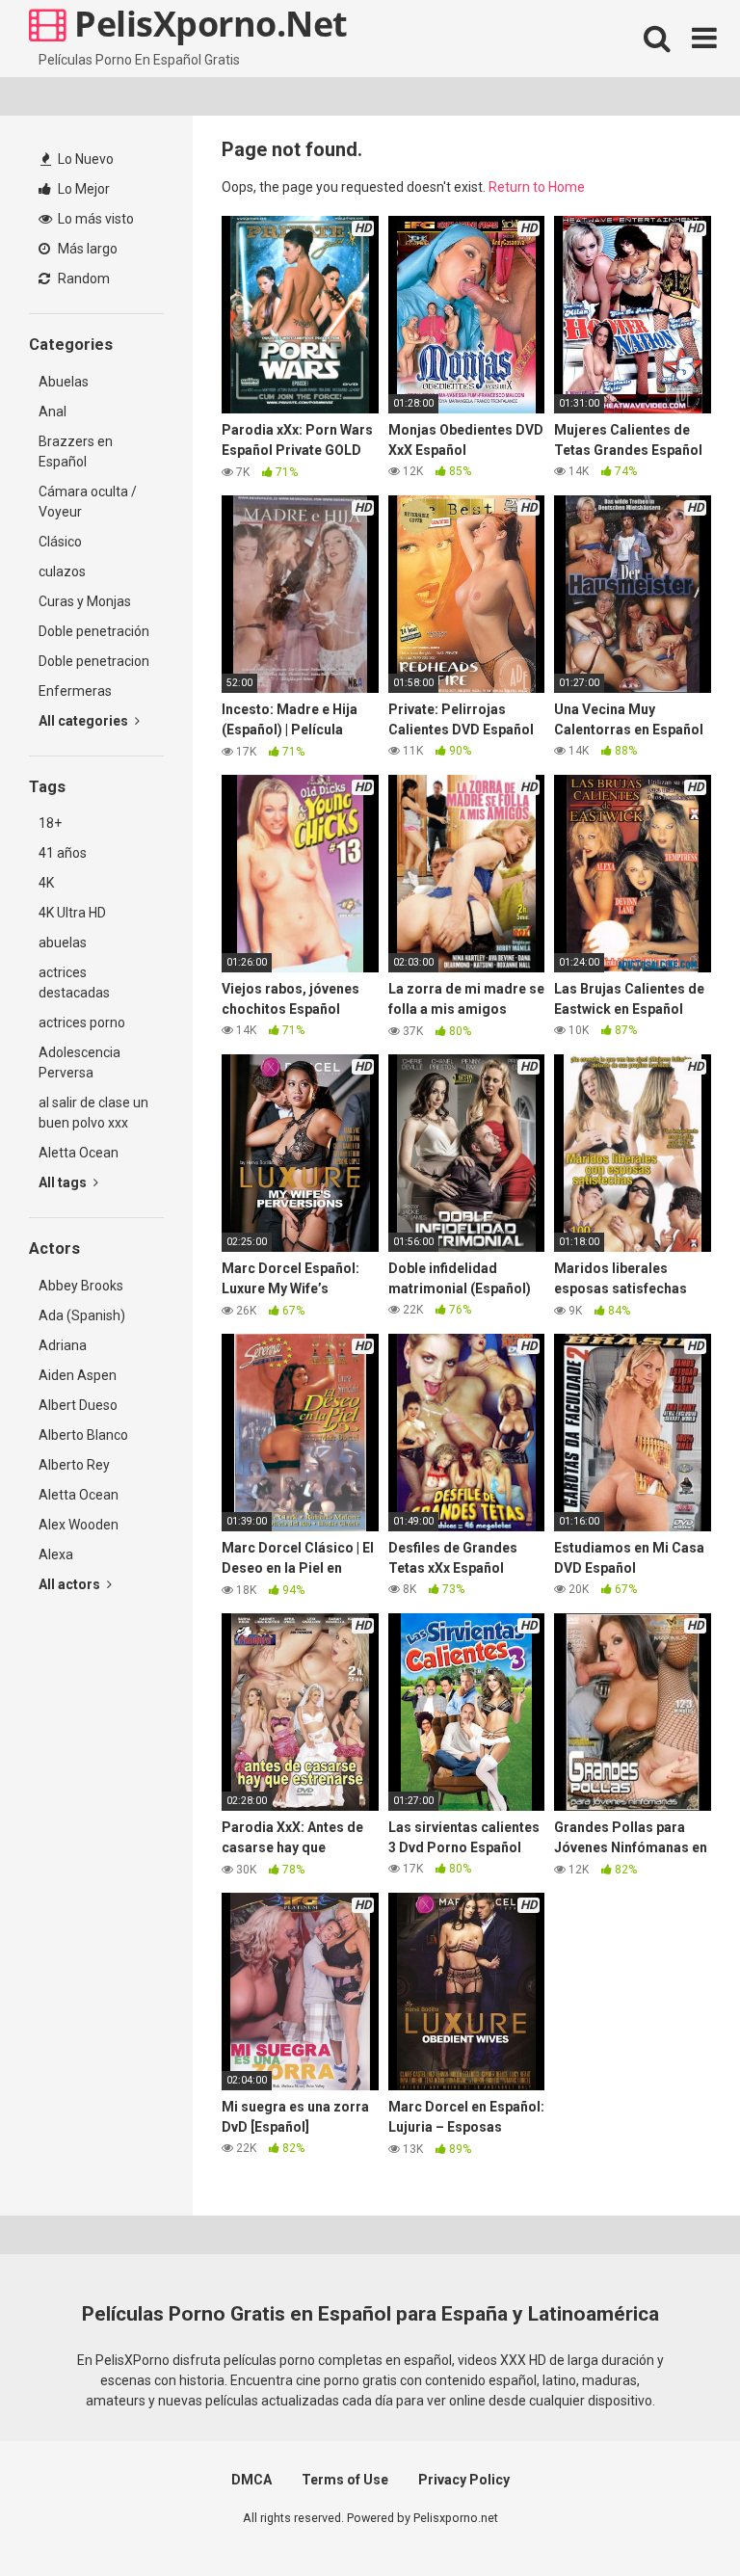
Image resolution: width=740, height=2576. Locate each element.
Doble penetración (94, 631)
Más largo (86, 249)
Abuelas (64, 382)
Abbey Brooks (81, 1286)
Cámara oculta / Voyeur (88, 502)
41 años (63, 853)
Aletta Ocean (79, 1153)
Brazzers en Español (76, 451)
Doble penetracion (94, 661)
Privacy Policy (464, 2480)
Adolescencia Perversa (79, 1062)
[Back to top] (675, 2518)
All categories (85, 721)
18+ (50, 823)
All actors (71, 1584)
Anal (53, 412)
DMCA (251, 2480)
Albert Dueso (78, 1405)
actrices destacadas (74, 983)
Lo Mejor (82, 189)
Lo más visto (94, 219)
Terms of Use (345, 2480)
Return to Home (537, 187)
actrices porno (82, 1022)
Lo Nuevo (84, 159)
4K (46, 883)
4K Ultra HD (72, 913)
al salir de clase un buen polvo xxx (93, 1113)
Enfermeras (75, 691)
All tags (64, 1182)
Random (82, 279)
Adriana (63, 1345)
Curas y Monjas (85, 601)
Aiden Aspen (78, 1375)
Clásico (60, 542)
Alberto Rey (74, 1465)
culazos (62, 571)
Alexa (56, 1554)
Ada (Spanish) (82, 1315)
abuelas (63, 943)
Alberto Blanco (83, 1435)
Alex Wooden (79, 1525)
